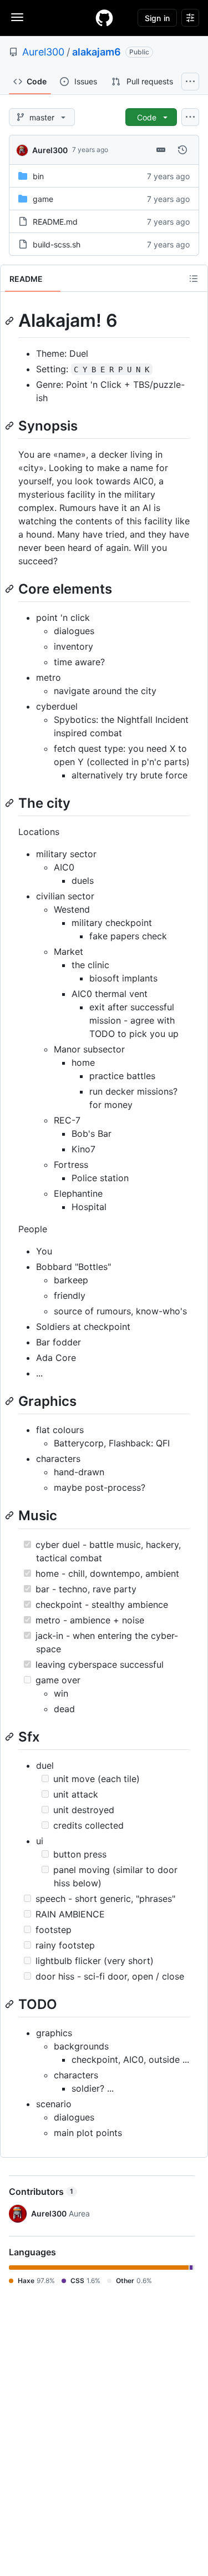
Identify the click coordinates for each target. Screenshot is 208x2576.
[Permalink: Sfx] (11, 1737)
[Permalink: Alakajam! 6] (11, 321)
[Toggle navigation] (17, 17)
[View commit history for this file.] (182, 150)
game (43, 199)
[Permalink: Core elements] (11, 589)
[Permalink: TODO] (11, 2004)
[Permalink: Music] (11, 1516)
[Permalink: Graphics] (11, 1401)
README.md (55, 222)
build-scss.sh (57, 244)
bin (38, 176)
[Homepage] (104, 18)
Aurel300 (43, 52)
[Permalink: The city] (11, 803)
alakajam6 (97, 52)
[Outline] (194, 279)
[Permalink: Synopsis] (11, 426)
